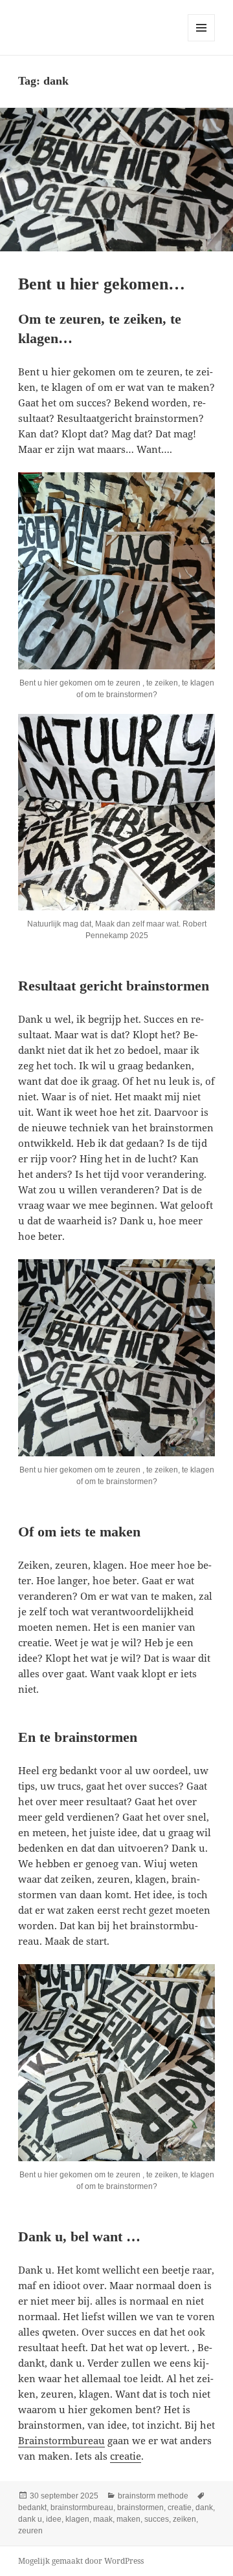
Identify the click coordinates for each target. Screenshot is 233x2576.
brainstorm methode (153, 2496)
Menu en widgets (202, 41)
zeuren (30, 2531)
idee (54, 2519)
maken (128, 2519)
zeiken (184, 2519)
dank (204, 2508)
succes (157, 2519)
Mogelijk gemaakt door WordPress (81, 2561)
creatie (126, 2456)
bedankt (32, 2508)
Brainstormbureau (61, 2440)
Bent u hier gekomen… (102, 284)
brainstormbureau (82, 2508)
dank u (30, 2519)
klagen (77, 2519)
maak (103, 2519)
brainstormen (140, 2508)
